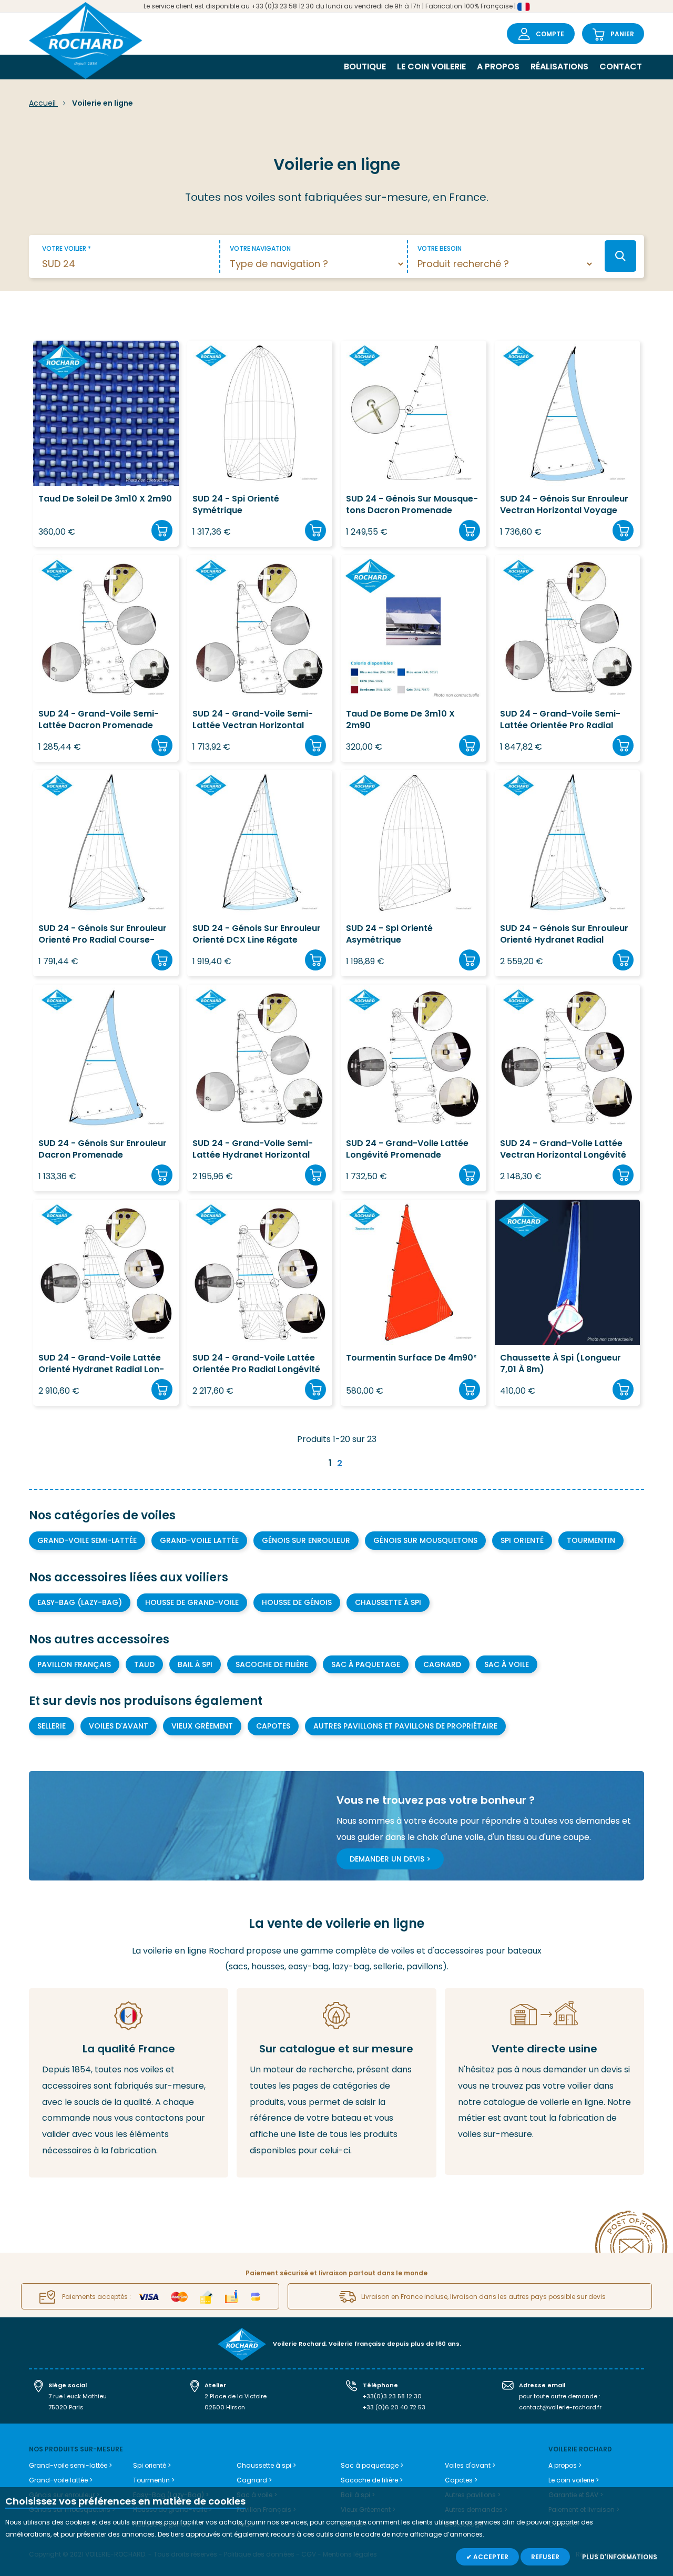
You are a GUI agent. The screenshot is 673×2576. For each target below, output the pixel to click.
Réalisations (559, 67)
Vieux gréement (202, 1726)
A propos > (565, 2465)
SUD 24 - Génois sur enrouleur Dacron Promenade (103, 1149)
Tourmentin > (154, 2480)
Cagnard (442, 1664)
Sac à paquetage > (372, 2465)
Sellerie (52, 1726)
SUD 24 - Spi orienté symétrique (236, 505)
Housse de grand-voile (192, 1602)
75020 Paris (66, 2407)
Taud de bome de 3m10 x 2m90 (400, 720)
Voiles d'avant (119, 1726)
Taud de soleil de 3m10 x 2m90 (105, 499)
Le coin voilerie (431, 67)
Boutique (365, 67)
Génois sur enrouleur (306, 1540)
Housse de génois (297, 1602)
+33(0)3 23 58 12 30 (392, 2396)
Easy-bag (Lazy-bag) (80, 1602)
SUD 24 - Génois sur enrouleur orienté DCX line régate (257, 934)
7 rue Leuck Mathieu (78, 2396)
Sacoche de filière (272, 1664)
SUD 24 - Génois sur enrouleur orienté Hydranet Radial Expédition (564, 934)
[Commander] (162, 530)
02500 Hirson (225, 2407)
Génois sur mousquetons (425, 1540)
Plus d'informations (620, 2557)
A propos (498, 67)
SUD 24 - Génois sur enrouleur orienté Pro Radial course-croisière (103, 934)
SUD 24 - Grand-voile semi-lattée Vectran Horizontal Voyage (253, 720)
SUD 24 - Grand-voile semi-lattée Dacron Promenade (99, 720)
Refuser (545, 2557)
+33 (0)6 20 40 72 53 (394, 2407)
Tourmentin (591, 1540)
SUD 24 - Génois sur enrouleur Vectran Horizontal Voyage (564, 505)
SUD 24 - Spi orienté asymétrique (389, 934)
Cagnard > (254, 2480)
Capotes (273, 1726)
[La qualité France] (129, 2083)
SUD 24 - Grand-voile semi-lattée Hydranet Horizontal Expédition (253, 1149)
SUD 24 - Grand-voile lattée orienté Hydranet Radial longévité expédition (101, 1364)
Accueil (43, 103)
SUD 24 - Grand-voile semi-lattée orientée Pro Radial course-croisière (560, 720)
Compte (550, 34)
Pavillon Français (74, 1664)
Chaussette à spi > (266, 2465)
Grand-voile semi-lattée (87, 1540)
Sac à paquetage (366, 1664)
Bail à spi (195, 1664)
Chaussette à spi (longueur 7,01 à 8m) (560, 1364)
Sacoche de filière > (372, 2480)
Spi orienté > (152, 2465)
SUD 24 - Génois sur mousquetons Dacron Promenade (412, 505)
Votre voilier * (67, 248)
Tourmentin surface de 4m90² (411, 1358)
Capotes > (461, 2480)
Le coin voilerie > (574, 2480)
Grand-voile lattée (199, 1540)
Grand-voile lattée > (61, 2480)
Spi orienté (522, 1540)
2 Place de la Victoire (236, 2396)
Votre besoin (440, 248)
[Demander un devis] (544, 2082)
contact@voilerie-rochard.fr (560, 2407)
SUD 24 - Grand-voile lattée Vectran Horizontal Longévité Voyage (563, 1149)
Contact (621, 67)
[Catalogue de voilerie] (336, 2083)
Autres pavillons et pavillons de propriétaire (405, 1726)
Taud (144, 1664)
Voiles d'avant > (470, 2465)
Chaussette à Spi (388, 1602)
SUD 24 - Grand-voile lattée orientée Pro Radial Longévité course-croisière (256, 1364)
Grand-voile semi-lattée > (70, 2465)
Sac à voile (507, 1664)
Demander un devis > (390, 1859)
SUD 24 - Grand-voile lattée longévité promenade (407, 1149)
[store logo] (86, 42)
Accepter (490, 2557)
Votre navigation (260, 248)
